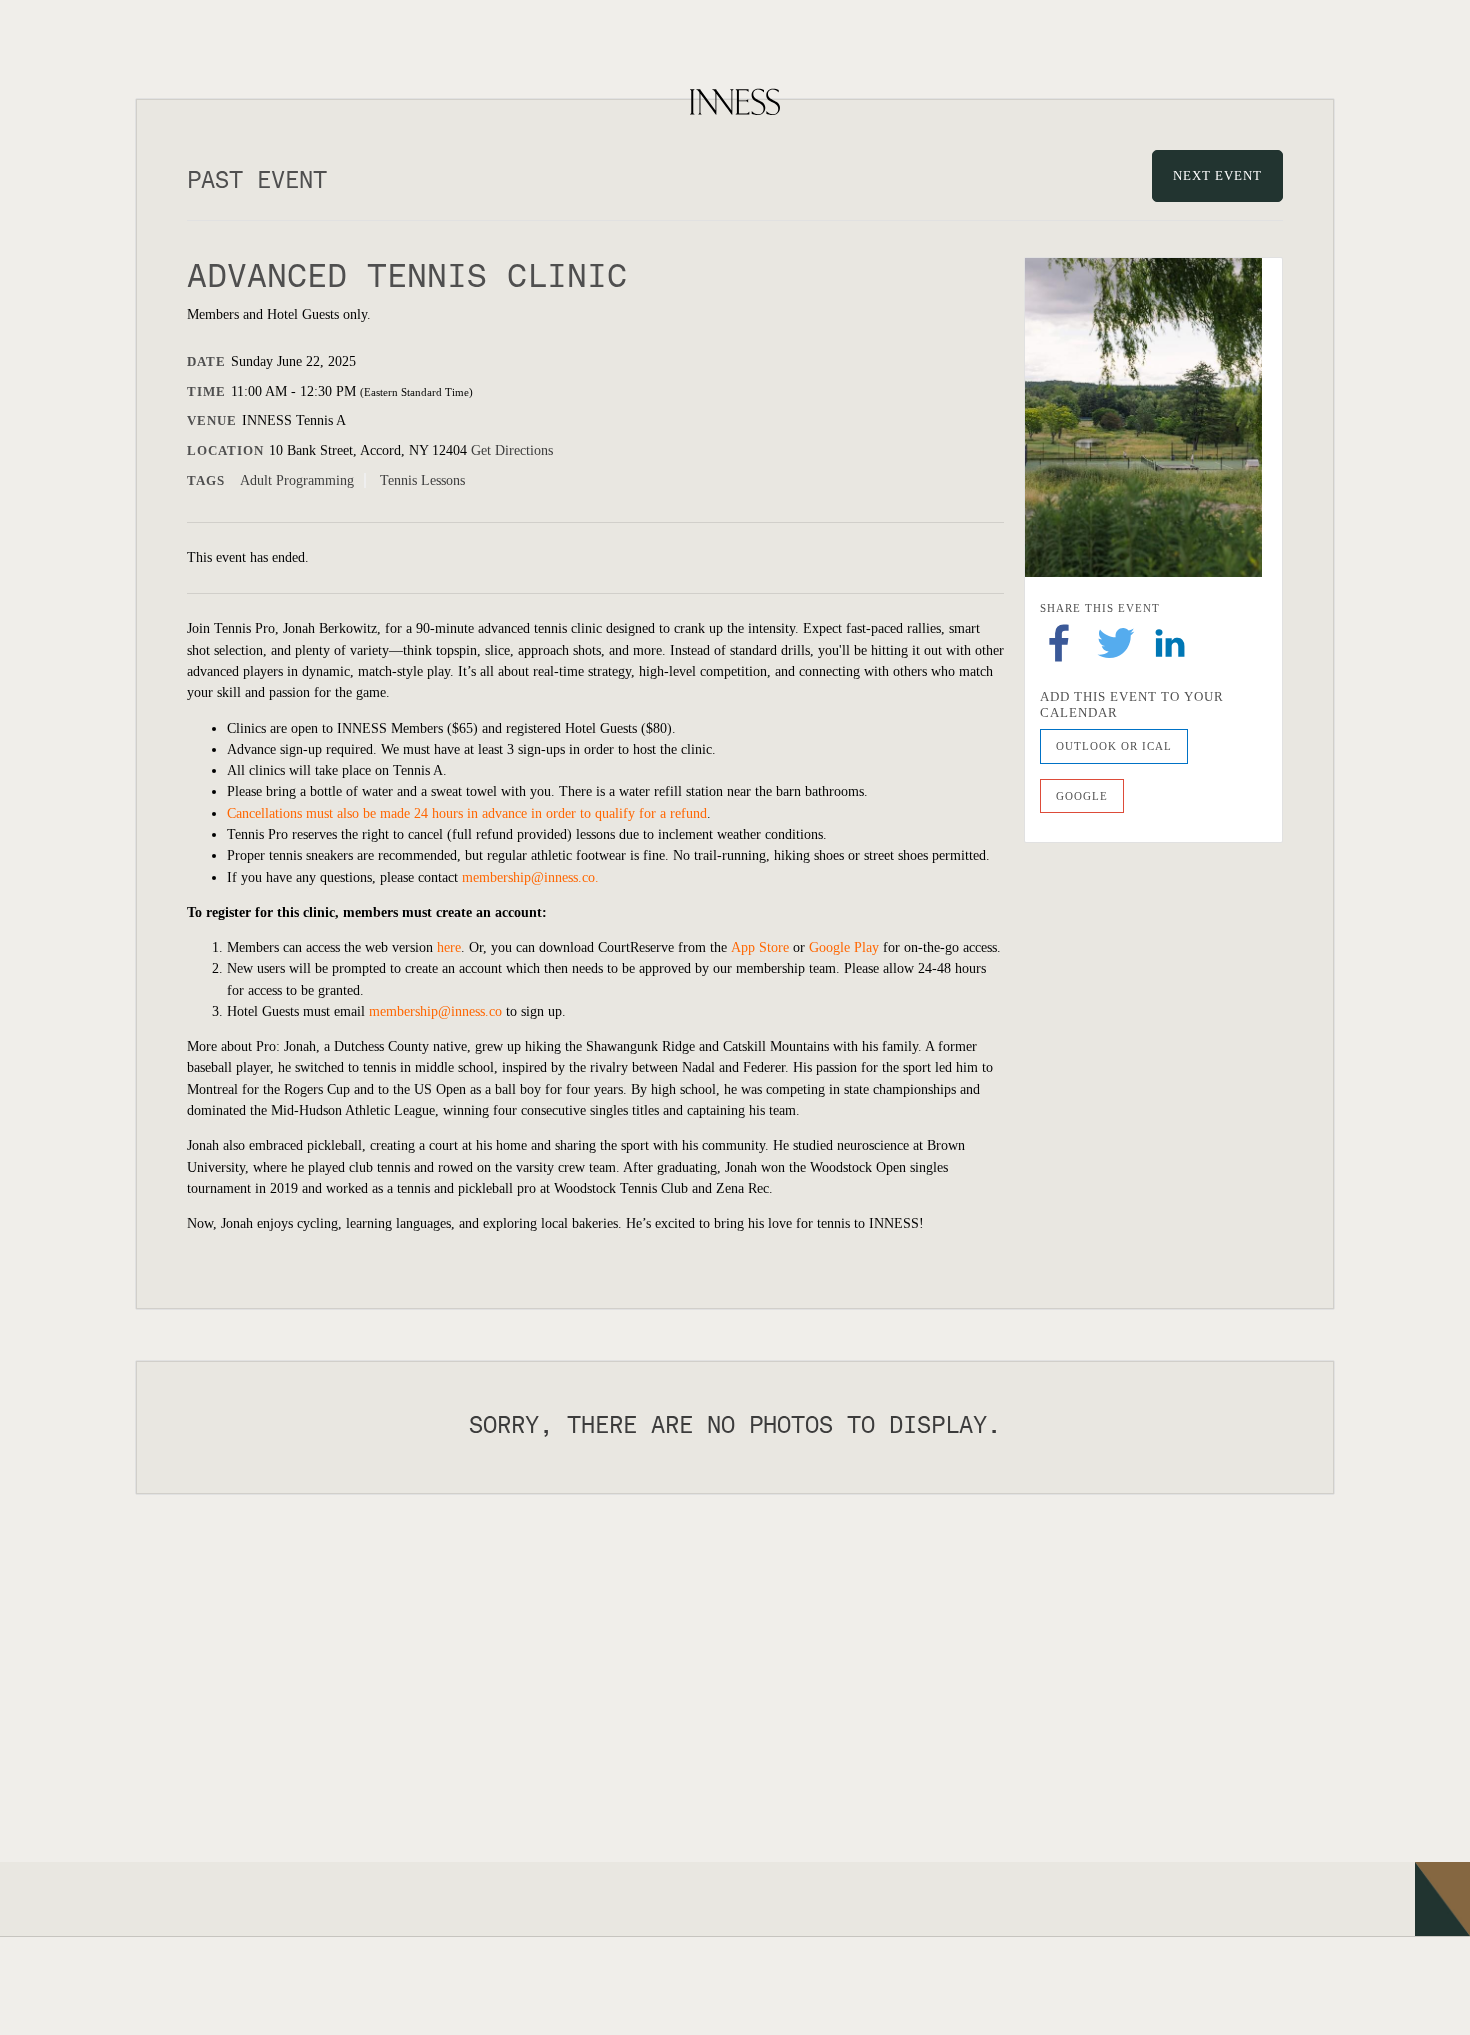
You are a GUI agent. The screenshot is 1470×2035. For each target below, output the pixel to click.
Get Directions (512, 450)
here (449, 947)
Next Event (1217, 175)
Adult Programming (297, 480)
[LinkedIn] (1170, 641)
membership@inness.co (528, 877)
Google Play (844, 947)
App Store (760, 947)
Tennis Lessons (422, 480)
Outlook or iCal (1114, 746)
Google (1082, 796)
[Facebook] (1059, 641)
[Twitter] (1116, 641)
